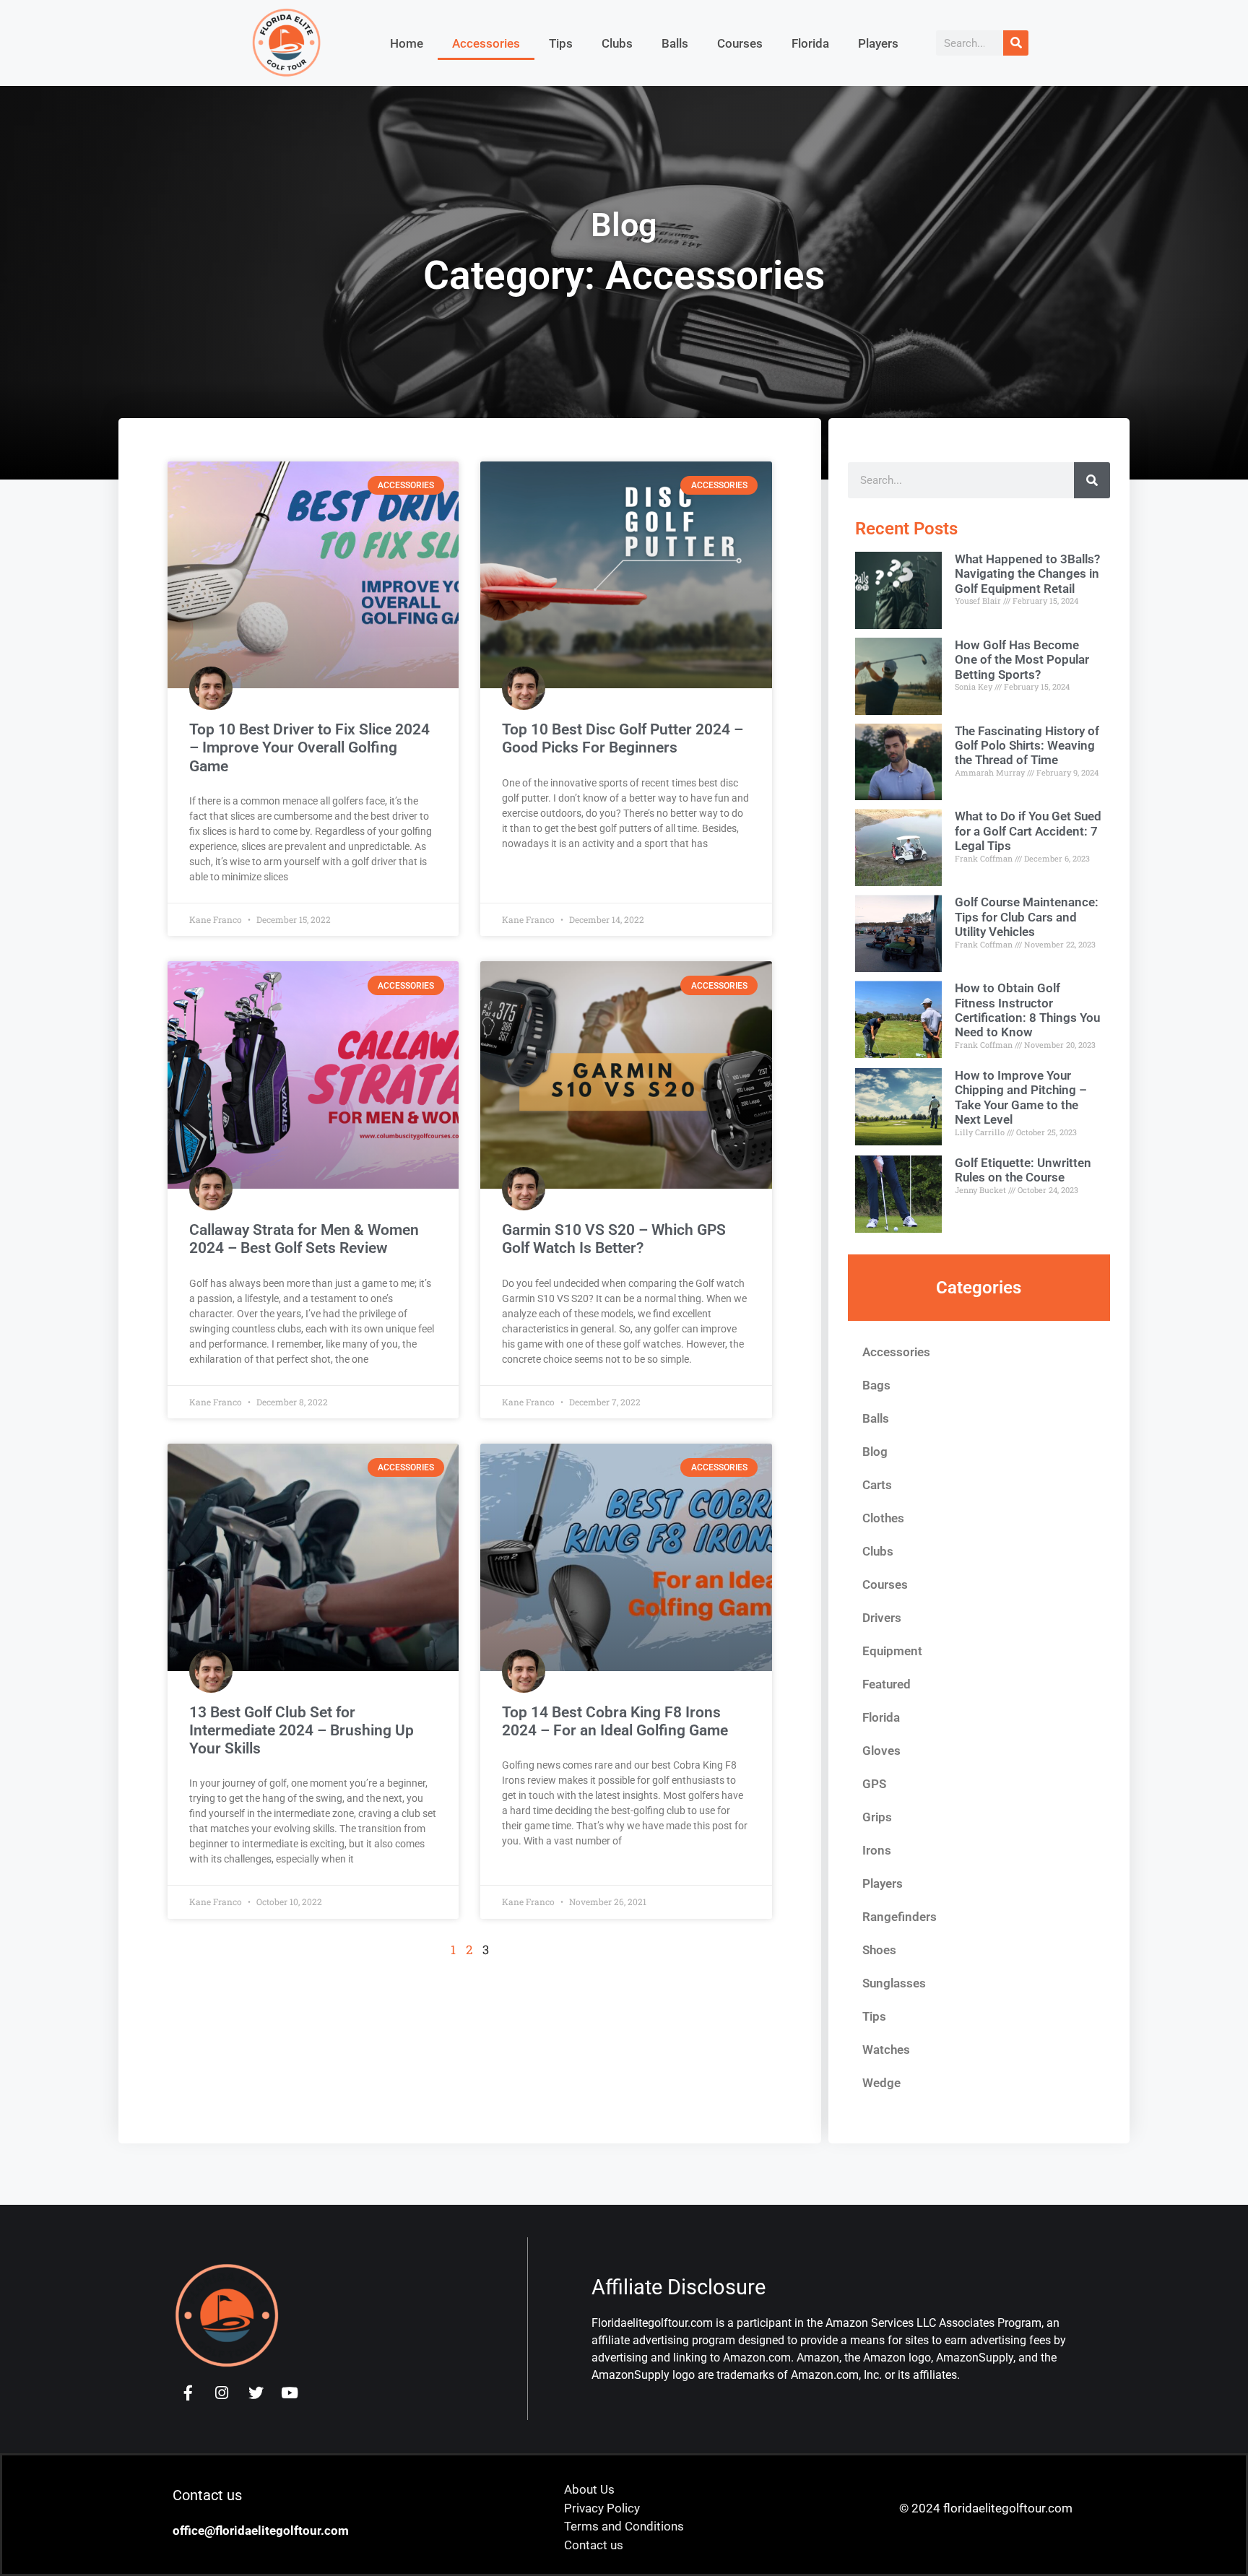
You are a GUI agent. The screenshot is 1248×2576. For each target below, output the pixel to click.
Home (407, 43)
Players (878, 43)
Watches (886, 2050)
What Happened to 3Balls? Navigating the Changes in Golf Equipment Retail (1027, 574)
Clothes (883, 1518)
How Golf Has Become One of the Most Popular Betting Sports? (1022, 660)
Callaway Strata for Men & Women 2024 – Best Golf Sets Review (304, 1239)
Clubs (617, 43)
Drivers (882, 1618)
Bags (876, 1385)
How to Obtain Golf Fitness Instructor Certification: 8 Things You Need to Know (1027, 1010)
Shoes (879, 1950)
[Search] (1016, 43)
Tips (561, 43)
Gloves (881, 1751)
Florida (810, 43)
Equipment (892, 1651)
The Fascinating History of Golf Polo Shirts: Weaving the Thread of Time (1027, 746)
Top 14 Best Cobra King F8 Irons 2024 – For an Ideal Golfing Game (615, 1721)
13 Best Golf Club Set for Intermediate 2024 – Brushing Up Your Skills (302, 1730)
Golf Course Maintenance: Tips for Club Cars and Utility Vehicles (1027, 917)
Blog (875, 1452)
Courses (740, 43)
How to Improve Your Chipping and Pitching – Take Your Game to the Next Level (1021, 1097)
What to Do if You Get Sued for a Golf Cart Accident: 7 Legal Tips (1028, 831)
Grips (877, 1817)
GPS (874, 1784)
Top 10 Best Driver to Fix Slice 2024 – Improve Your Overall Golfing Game (309, 747)
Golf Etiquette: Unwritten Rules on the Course (1023, 1170)
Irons (877, 1850)
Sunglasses (894, 1983)
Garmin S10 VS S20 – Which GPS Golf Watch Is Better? (614, 1239)
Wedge (881, 2083)
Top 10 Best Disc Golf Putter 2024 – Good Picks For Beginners (623, 738)
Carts (877, 1485)
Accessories (486, 43)
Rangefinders (900, 1917)
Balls (675, 43)
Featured (887, 1684)
